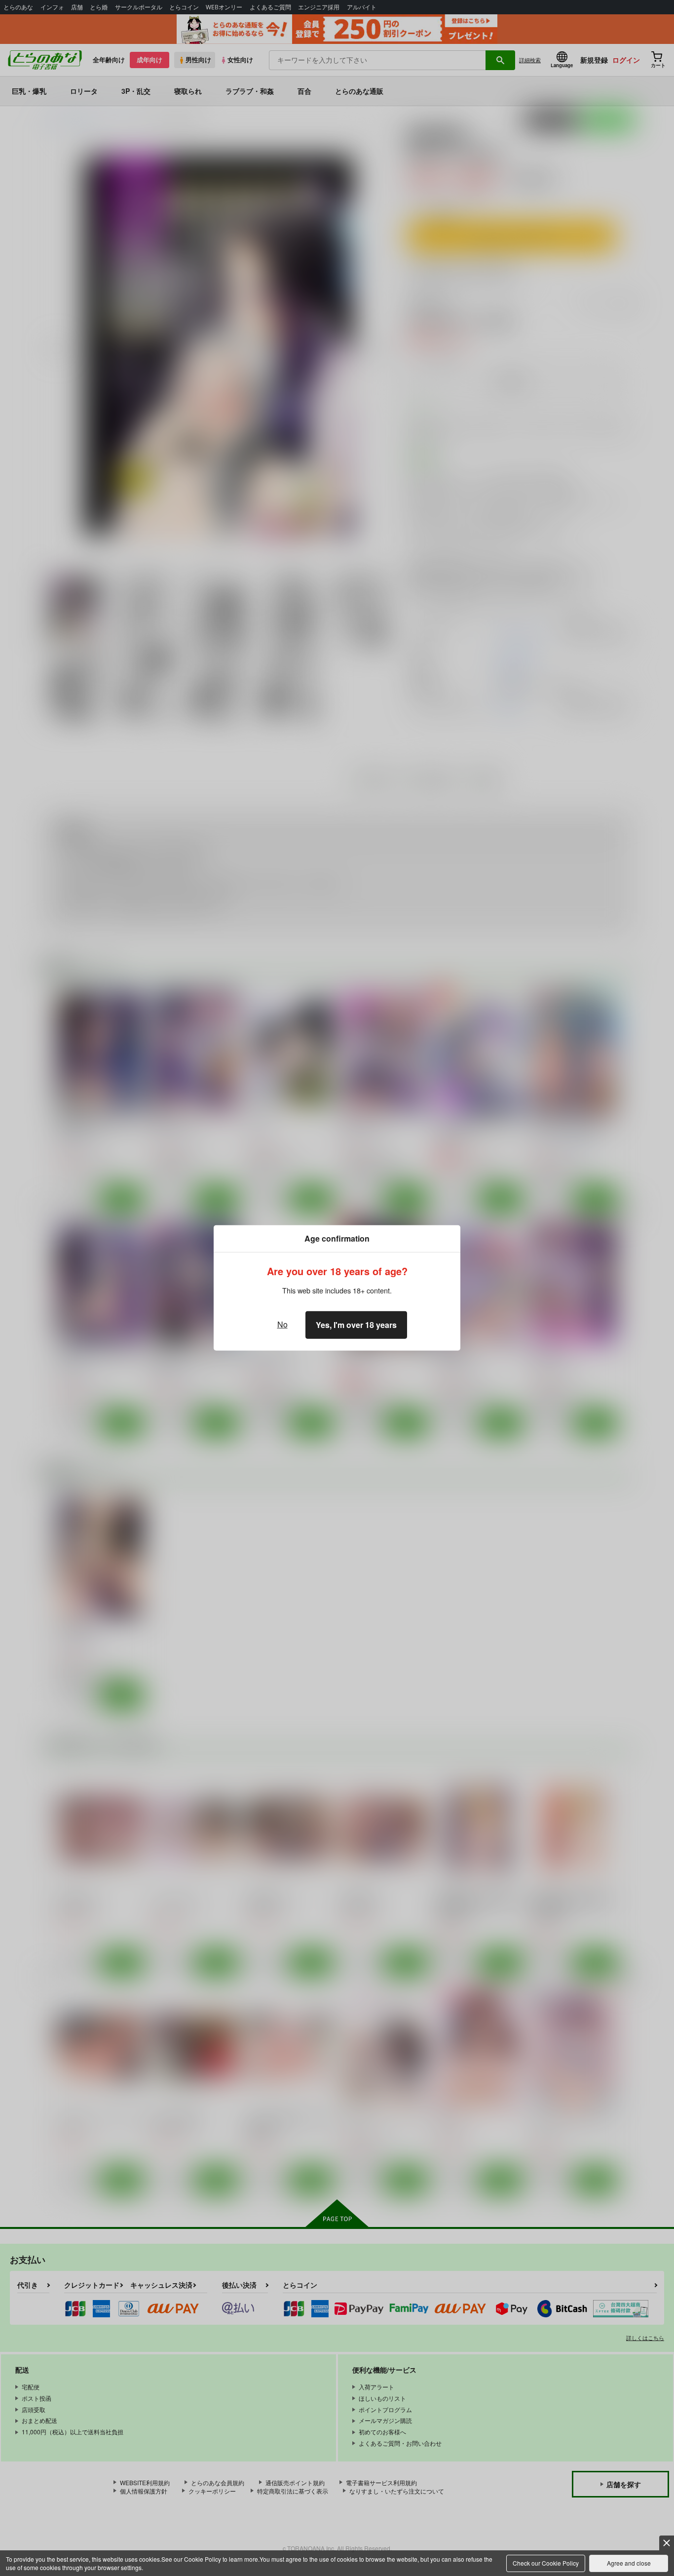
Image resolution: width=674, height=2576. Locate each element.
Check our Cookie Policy (546, 2563)
